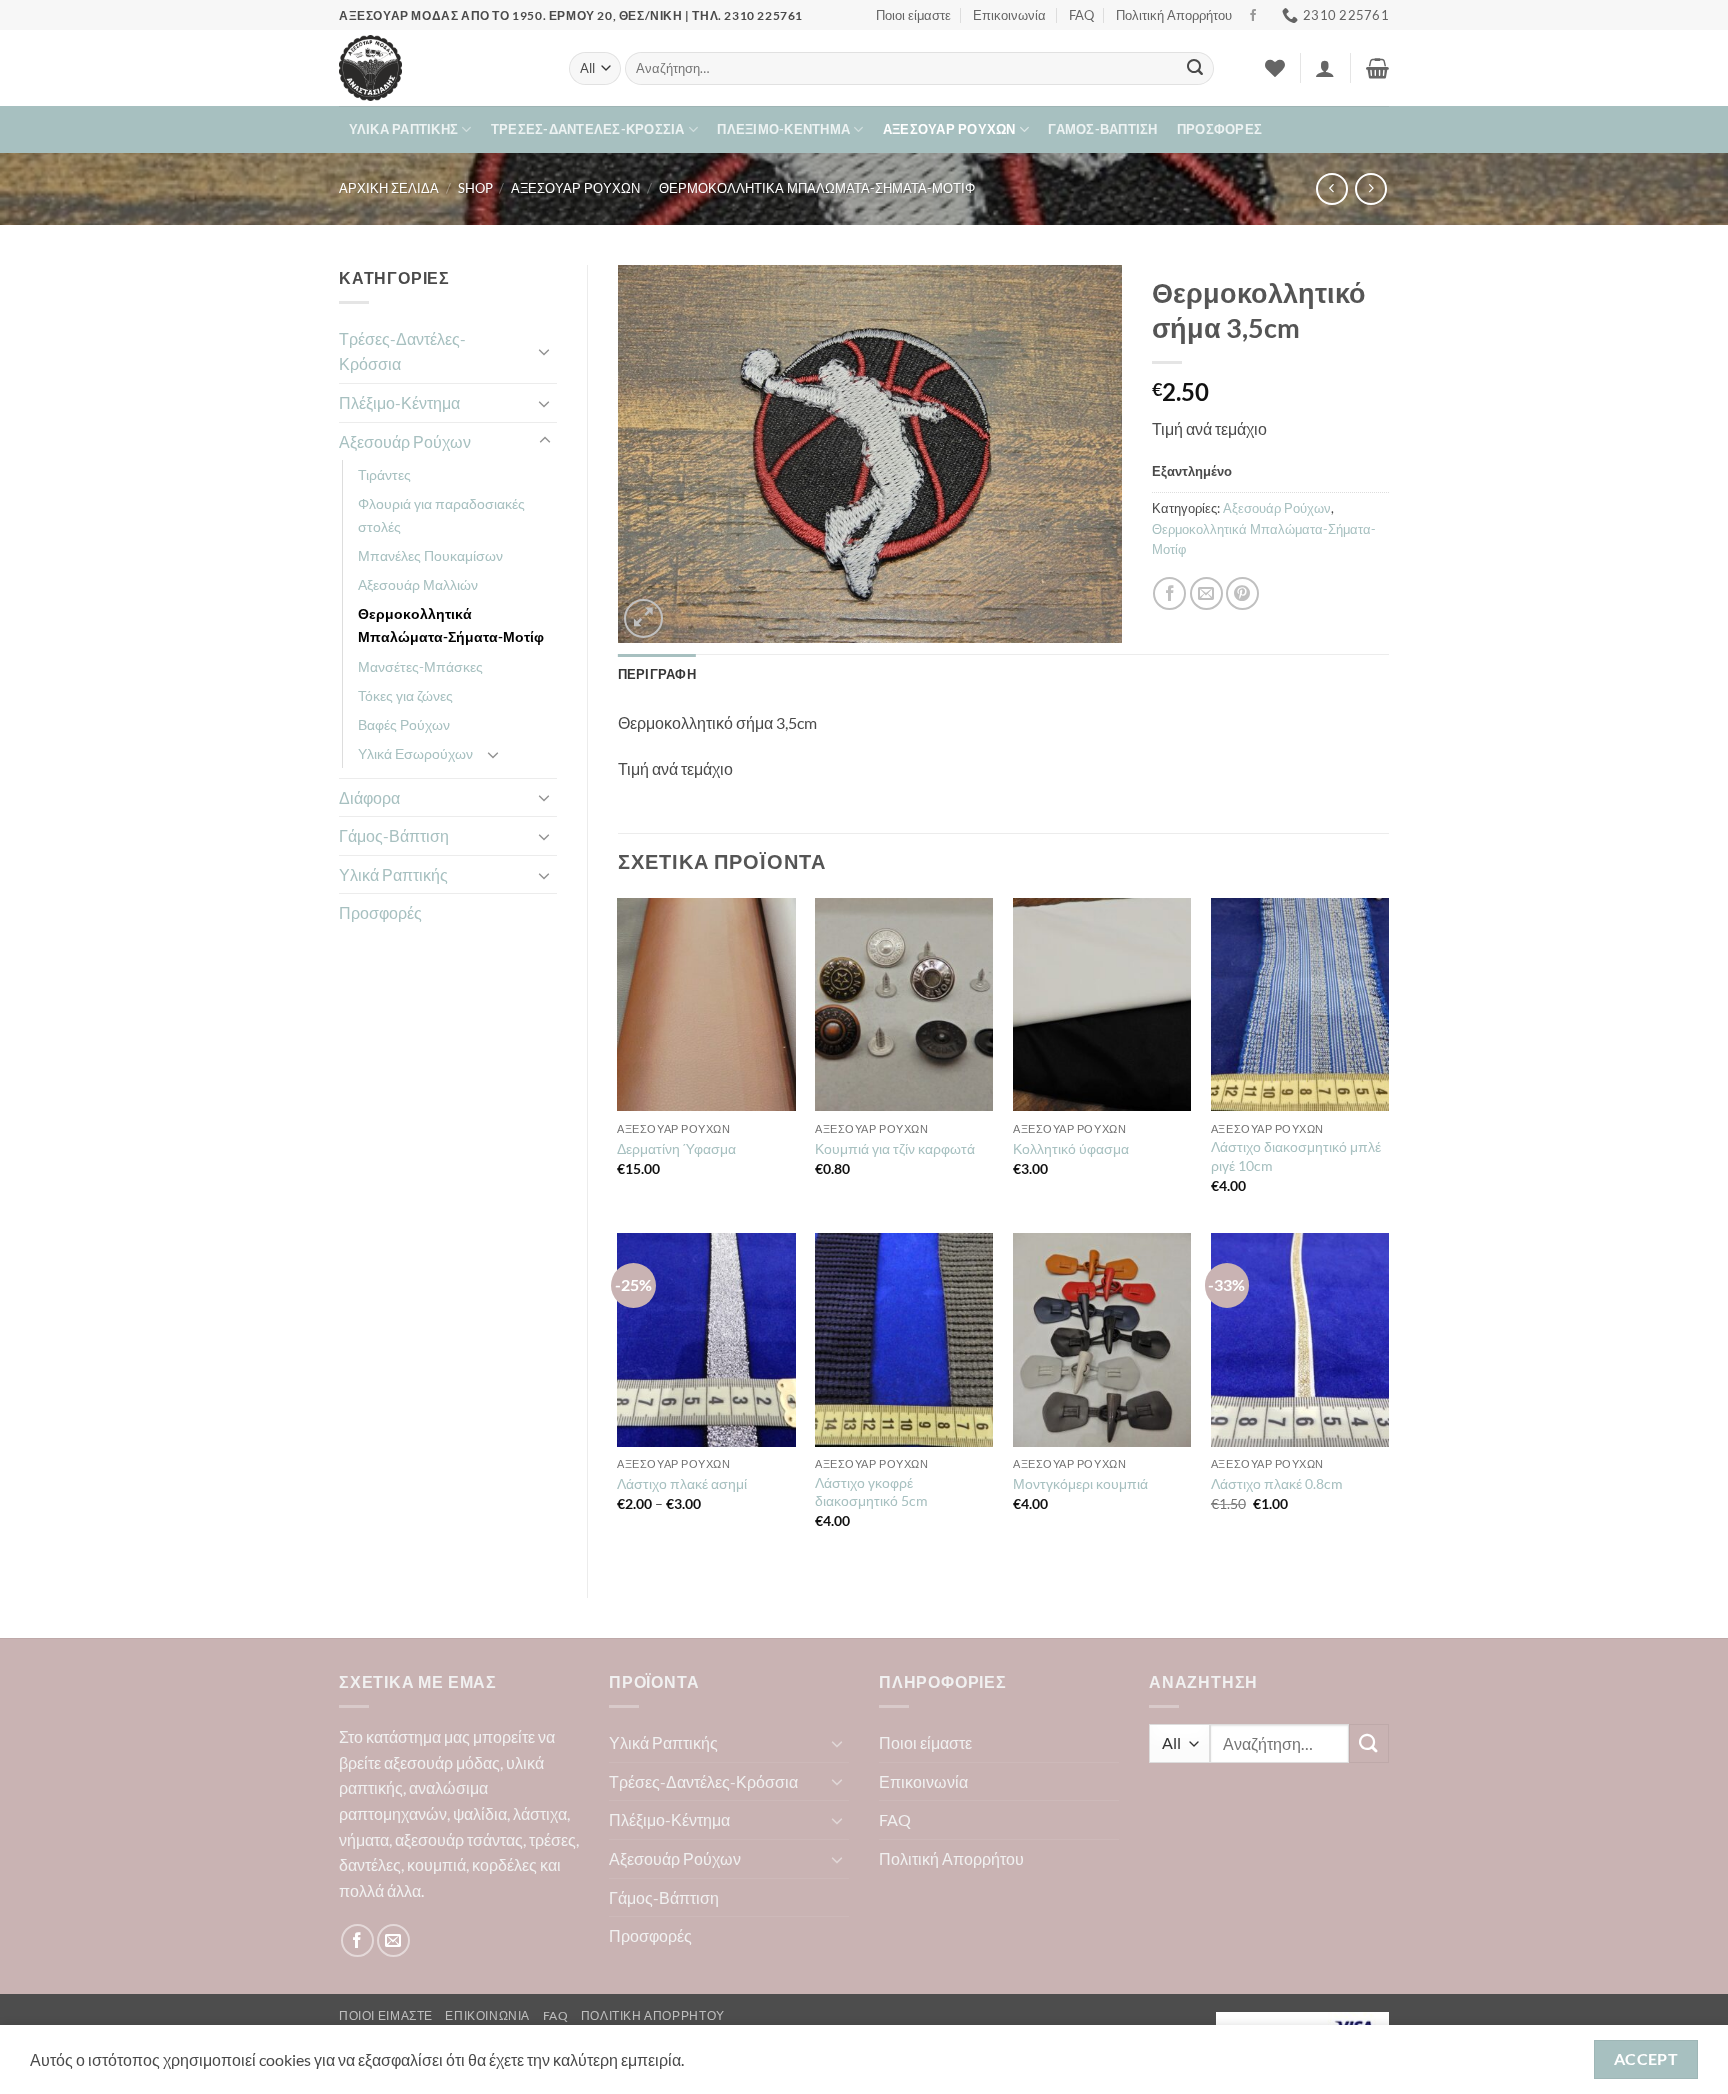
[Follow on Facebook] (1253, 16)
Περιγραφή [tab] (657, 674)
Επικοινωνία (1009, 15)
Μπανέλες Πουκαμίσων (430, 555)
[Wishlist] (1275, 68)
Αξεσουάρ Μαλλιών (418, 584)
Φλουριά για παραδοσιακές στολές (441, 515)
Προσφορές (1219, 129)
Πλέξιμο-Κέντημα (783, 129)
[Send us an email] (393, 1940)
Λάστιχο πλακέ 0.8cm (1277, 1483)
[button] (1325, 68)
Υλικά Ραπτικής (404, 129)
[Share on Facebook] (1169, 593)
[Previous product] (1370, 188)
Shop (475, 188)
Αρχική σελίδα (389, 188)
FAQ (1081, 15)
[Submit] (1195, 69)
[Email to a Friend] (1206, 593)
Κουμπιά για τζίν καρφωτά (895, 1148)
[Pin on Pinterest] (1242, 593)
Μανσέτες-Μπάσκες (420, 666)
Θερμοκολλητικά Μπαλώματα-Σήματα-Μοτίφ (817, 188)
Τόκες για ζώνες (405, 695)
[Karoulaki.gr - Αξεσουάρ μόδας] (439, 68)
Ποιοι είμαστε (913, 15)
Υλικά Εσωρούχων (415, 753)
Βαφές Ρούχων (404, 724)
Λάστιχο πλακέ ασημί (682, 1483)
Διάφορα (369, 797)
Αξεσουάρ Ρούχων (949, 129)
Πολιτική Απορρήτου (1174, 15)
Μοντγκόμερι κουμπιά (1080, 1483)
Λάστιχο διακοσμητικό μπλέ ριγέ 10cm (1296, 1156)
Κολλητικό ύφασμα (1071, 1148)
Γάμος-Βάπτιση (1102, 129)
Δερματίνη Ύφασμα (676, 1148)
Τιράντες (384, 474)
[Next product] (1331, 188)
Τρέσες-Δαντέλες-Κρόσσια (588, 129)
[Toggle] (545, 351)
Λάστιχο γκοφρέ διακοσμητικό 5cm (871, 1492)
